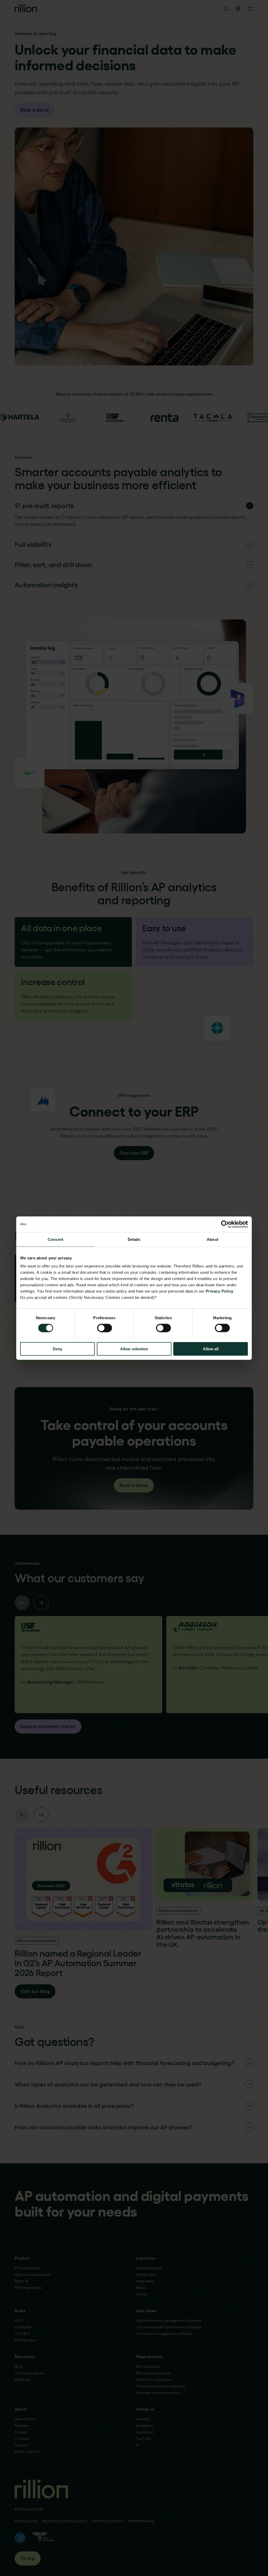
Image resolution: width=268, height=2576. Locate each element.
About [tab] (213, 1239)
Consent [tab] (55, 1239)
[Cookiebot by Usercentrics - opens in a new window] (225, 1224)
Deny (58, 1349)
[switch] (105, 1328)
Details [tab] (134, 1239)
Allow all (211, 1349)
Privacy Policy (220, 1291)
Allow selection (134, 1349)
